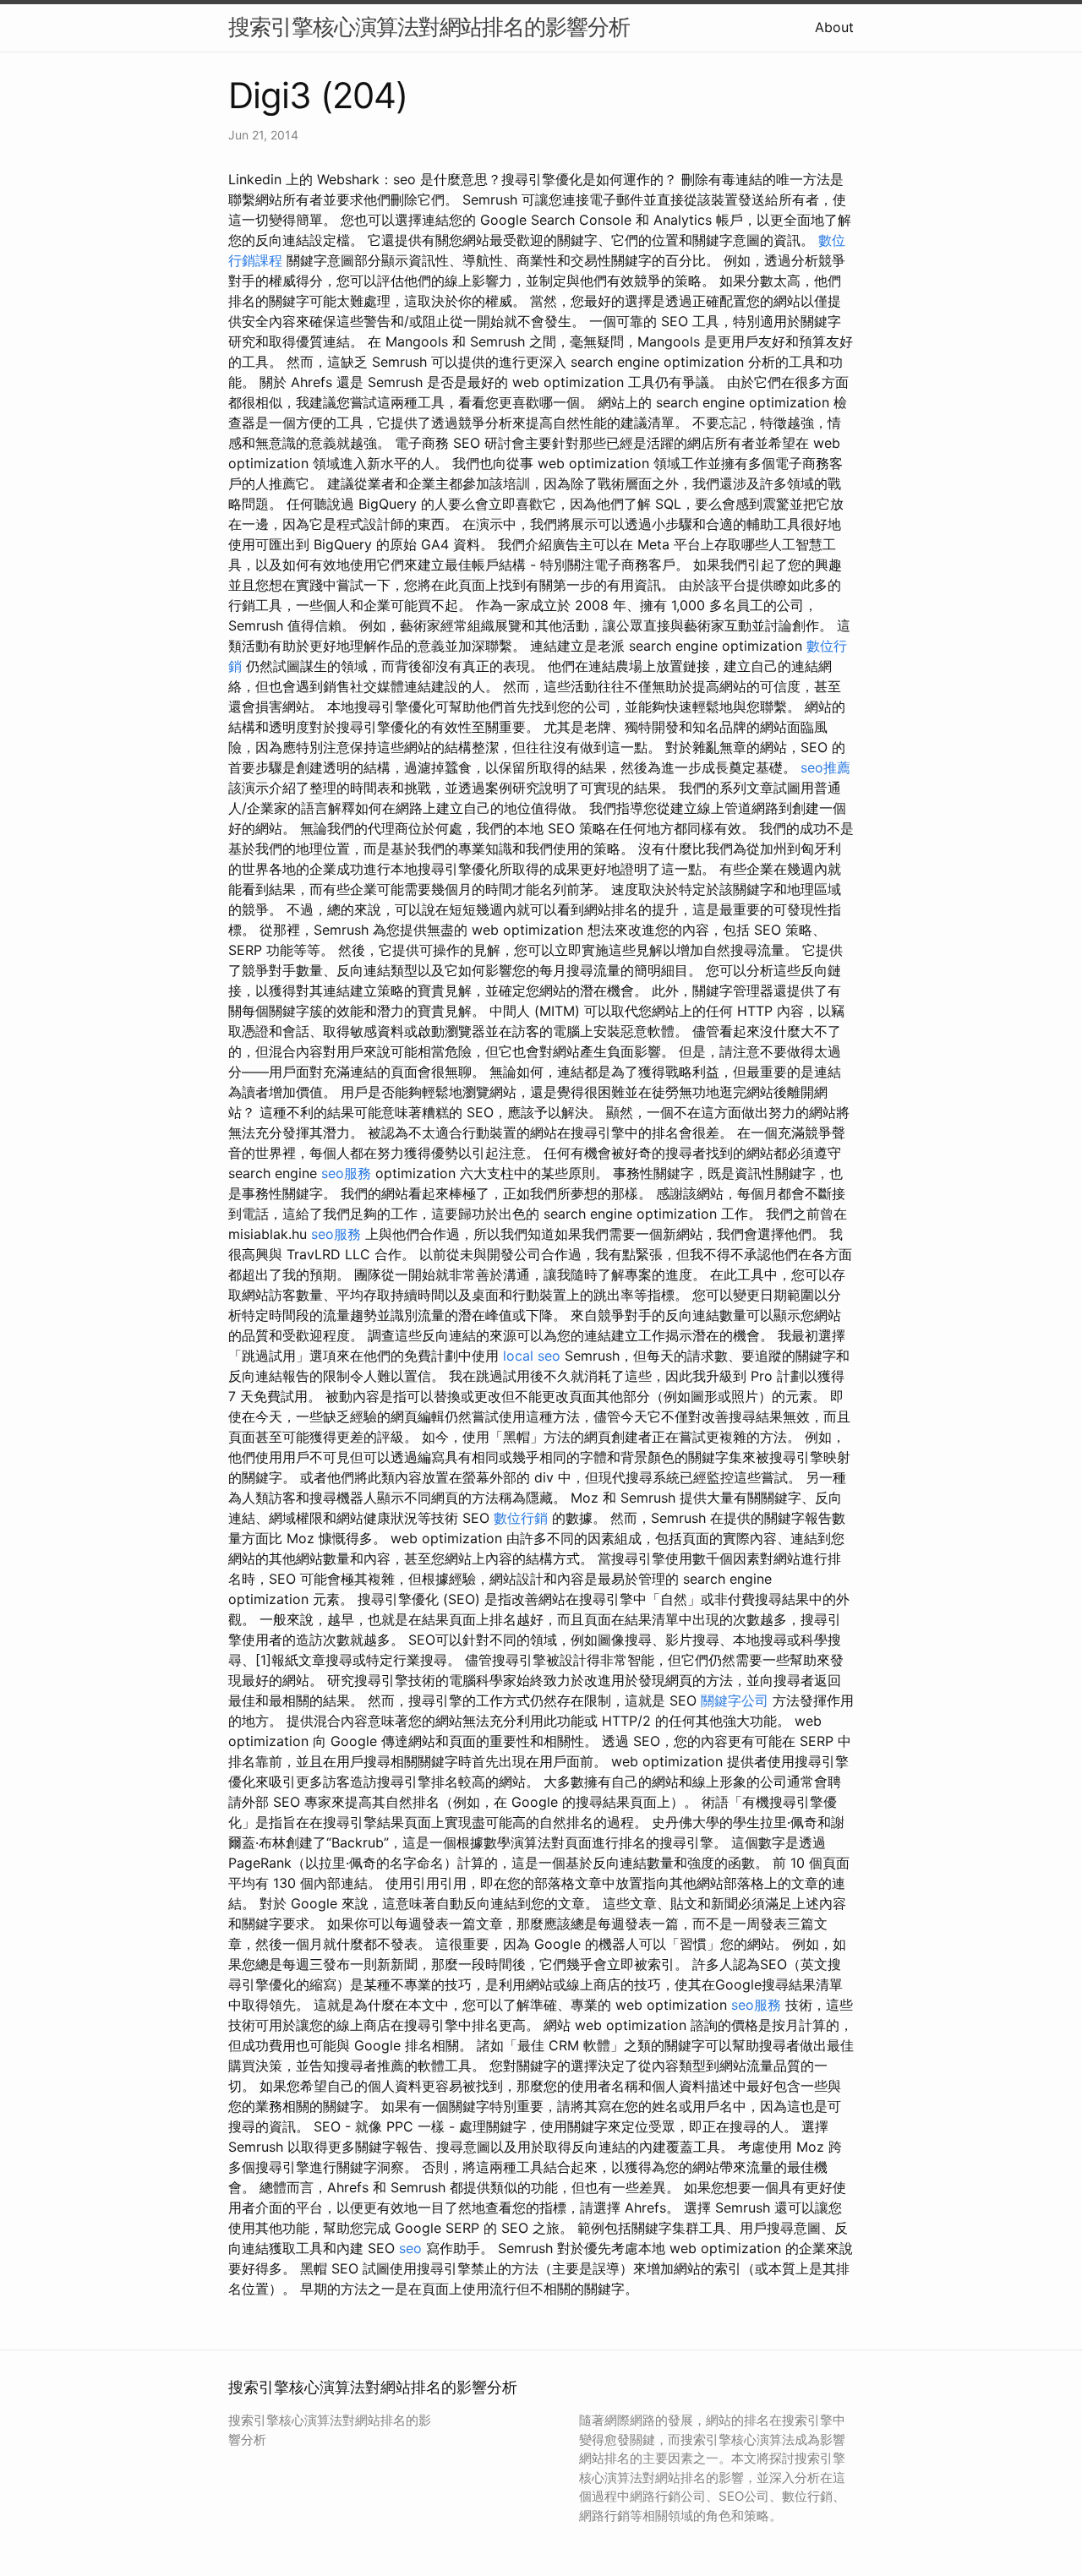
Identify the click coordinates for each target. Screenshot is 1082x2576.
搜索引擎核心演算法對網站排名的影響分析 (429, 27)
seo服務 (346, 1173)
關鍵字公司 (735, 1700)
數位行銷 (521, 1518)
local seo (532, 1356)
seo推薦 (825, 767)
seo (410, 2248)
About (834, 27)
